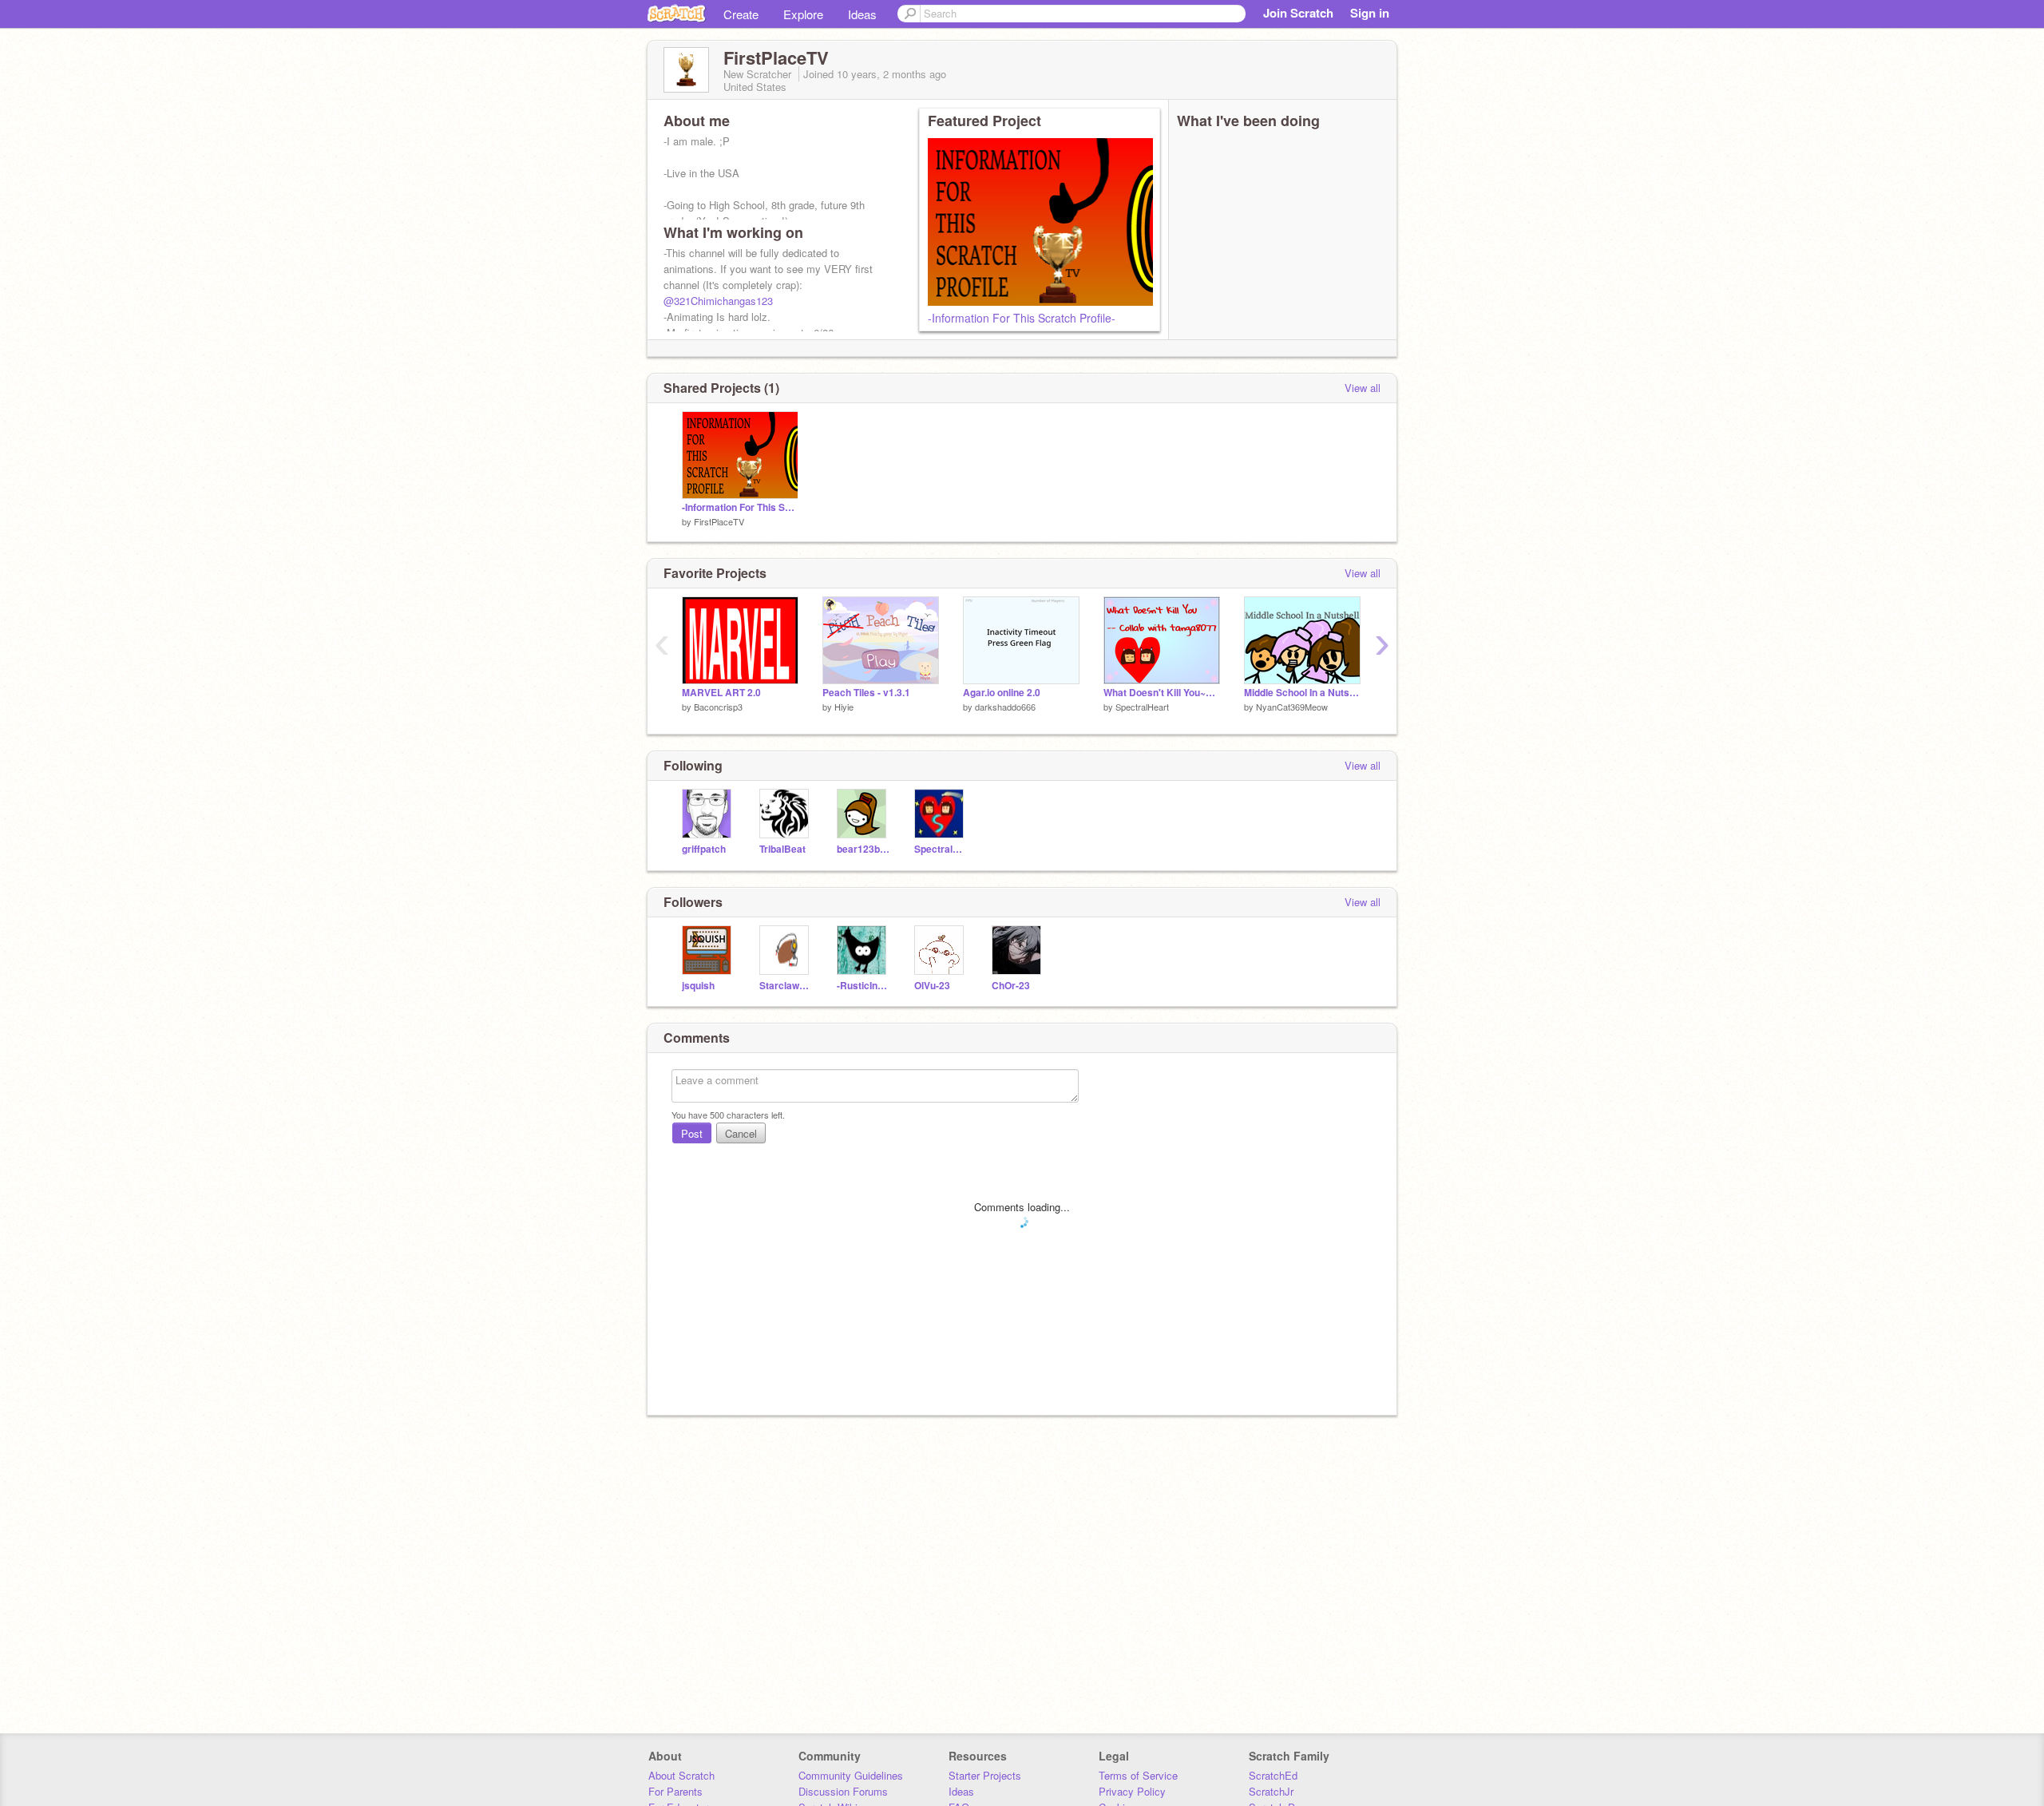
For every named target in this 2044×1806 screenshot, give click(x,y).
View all (1363, 388)
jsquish (698, 986)
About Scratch (681, 1775)
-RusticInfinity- (864, 986)
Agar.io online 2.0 (1002, 693)
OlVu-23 (932, 986)
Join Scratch (1298, 13)
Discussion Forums (843, 1791)
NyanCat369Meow (1292, 707)
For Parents (675, 1791)
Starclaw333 (786, 986)
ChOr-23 (1011, 986)
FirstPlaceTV (719, 521)
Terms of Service (1138, 1775)
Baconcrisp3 (718, 707)
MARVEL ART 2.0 (721, 693)
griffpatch (704, 849)
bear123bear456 (864, 849)
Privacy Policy (1132, 1791)
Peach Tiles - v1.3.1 (866, 693)
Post (692, 1133)
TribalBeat (782, 849)
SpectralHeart (1142, 707)
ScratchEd (1273, 1775)
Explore (803, 14)
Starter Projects (985, 1775)
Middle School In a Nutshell (1302, 693)
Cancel (741, 1133)
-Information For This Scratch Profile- (1022, 318)
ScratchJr (1271, 1791)
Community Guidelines (851, 1775)
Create (741, 14)
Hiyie (844, 707)
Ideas (862, 14)
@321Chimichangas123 (718, 301)
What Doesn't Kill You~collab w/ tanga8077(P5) (1162, 693)
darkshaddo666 (1005, 707)
